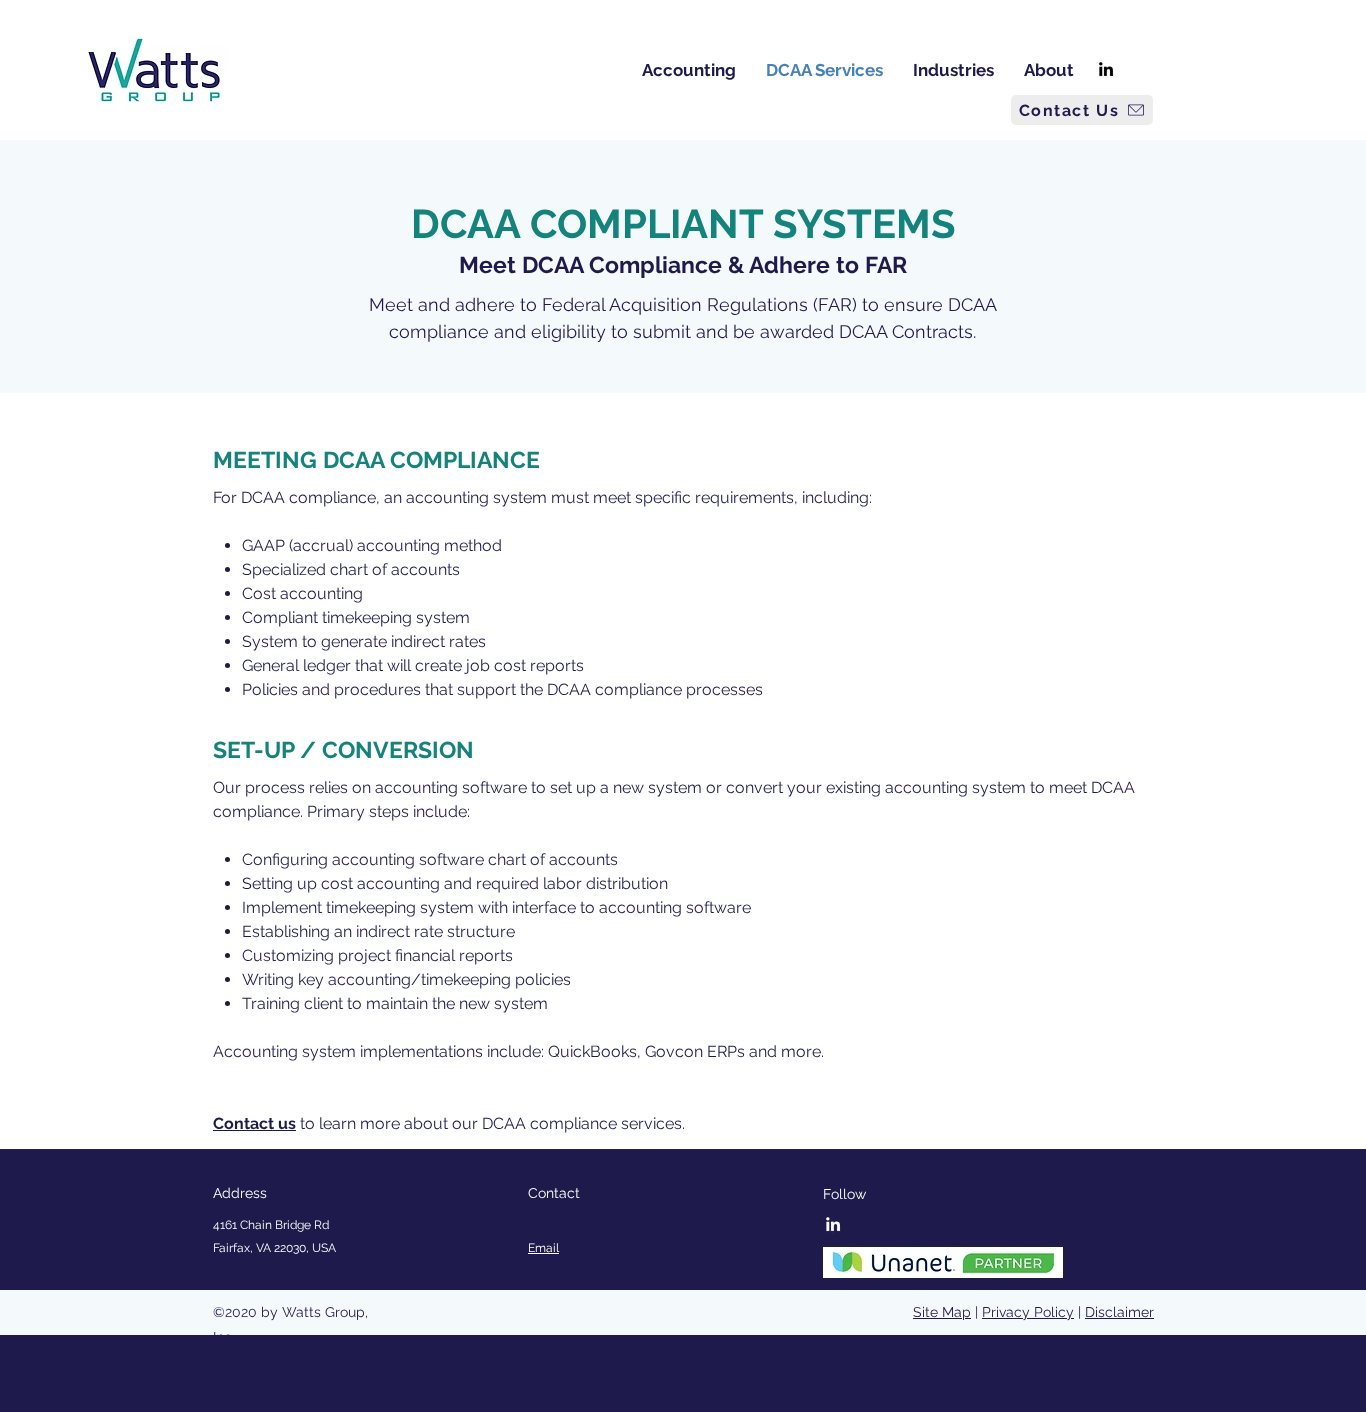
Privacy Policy (1028, 1312)
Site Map (942, 1312)
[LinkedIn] (1106, 69)
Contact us (254, 1123)
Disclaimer (1119, 1312)
